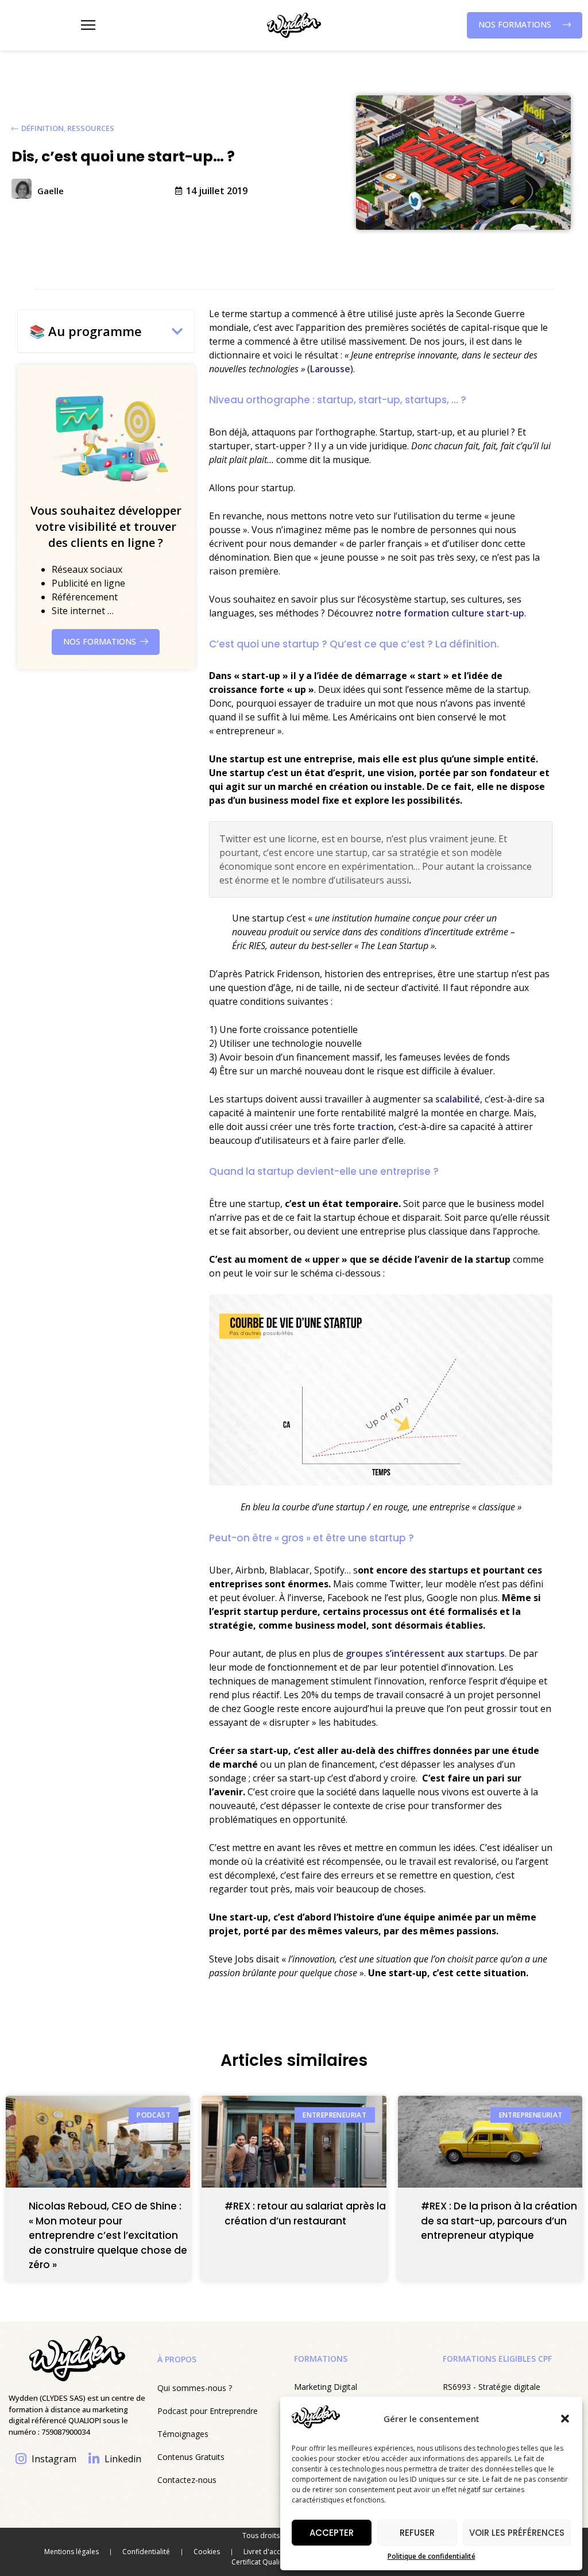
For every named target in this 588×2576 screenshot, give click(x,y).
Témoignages (183, 2434)
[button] (565, 2419)
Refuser (417, 2533)
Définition (42, 128)
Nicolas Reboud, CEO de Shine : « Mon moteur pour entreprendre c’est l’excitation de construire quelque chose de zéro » (108, 2235)
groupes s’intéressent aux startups (425, 1653)
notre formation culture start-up (450, 613)
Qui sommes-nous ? (195, 2388)
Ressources (91, 128)
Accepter (332, 2533)
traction (374, 1127)
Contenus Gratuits (191, 2457)
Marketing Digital (326, 2387)
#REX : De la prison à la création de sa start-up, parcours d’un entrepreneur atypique (499, 2221)
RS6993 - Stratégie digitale (492, 2387)
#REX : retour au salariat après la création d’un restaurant (305, 2213)
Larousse (330, 369)
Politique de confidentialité (432, 2556)
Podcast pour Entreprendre (208, 2411)
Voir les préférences (517, 2533)
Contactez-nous (187, 2480)
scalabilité (458, 1099)
